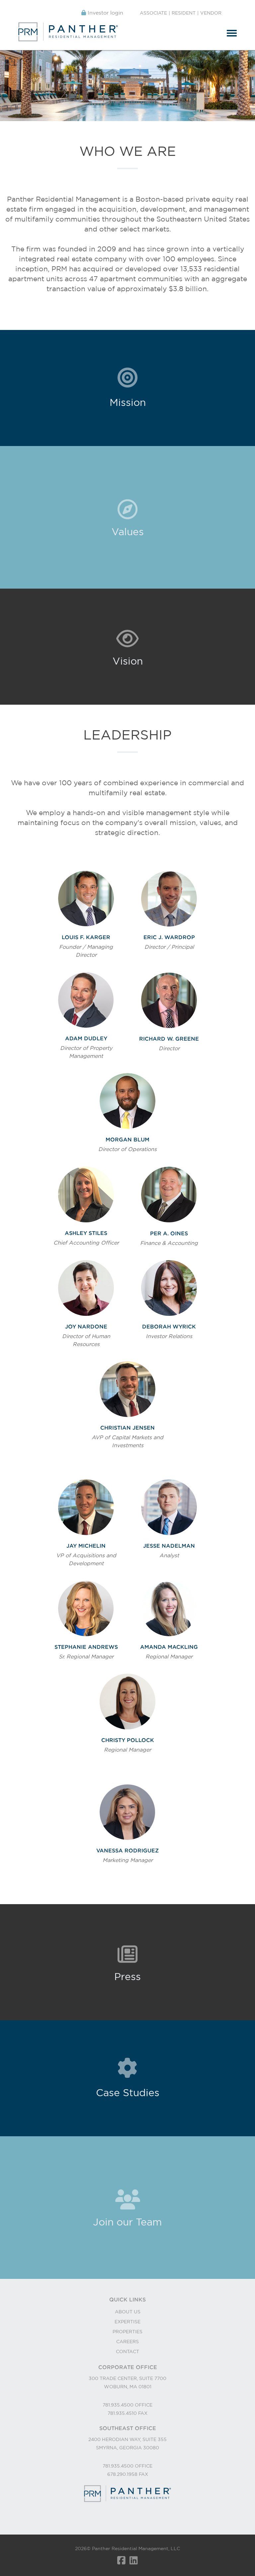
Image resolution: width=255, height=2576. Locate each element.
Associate (153, 13)
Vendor (211, 13)
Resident (184, 13)
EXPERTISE (127, 2322)
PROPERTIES (127, 2332)
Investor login (105, 13)
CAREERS (127, 2342)
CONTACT (127, 2351)
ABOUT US (128, 2312)
